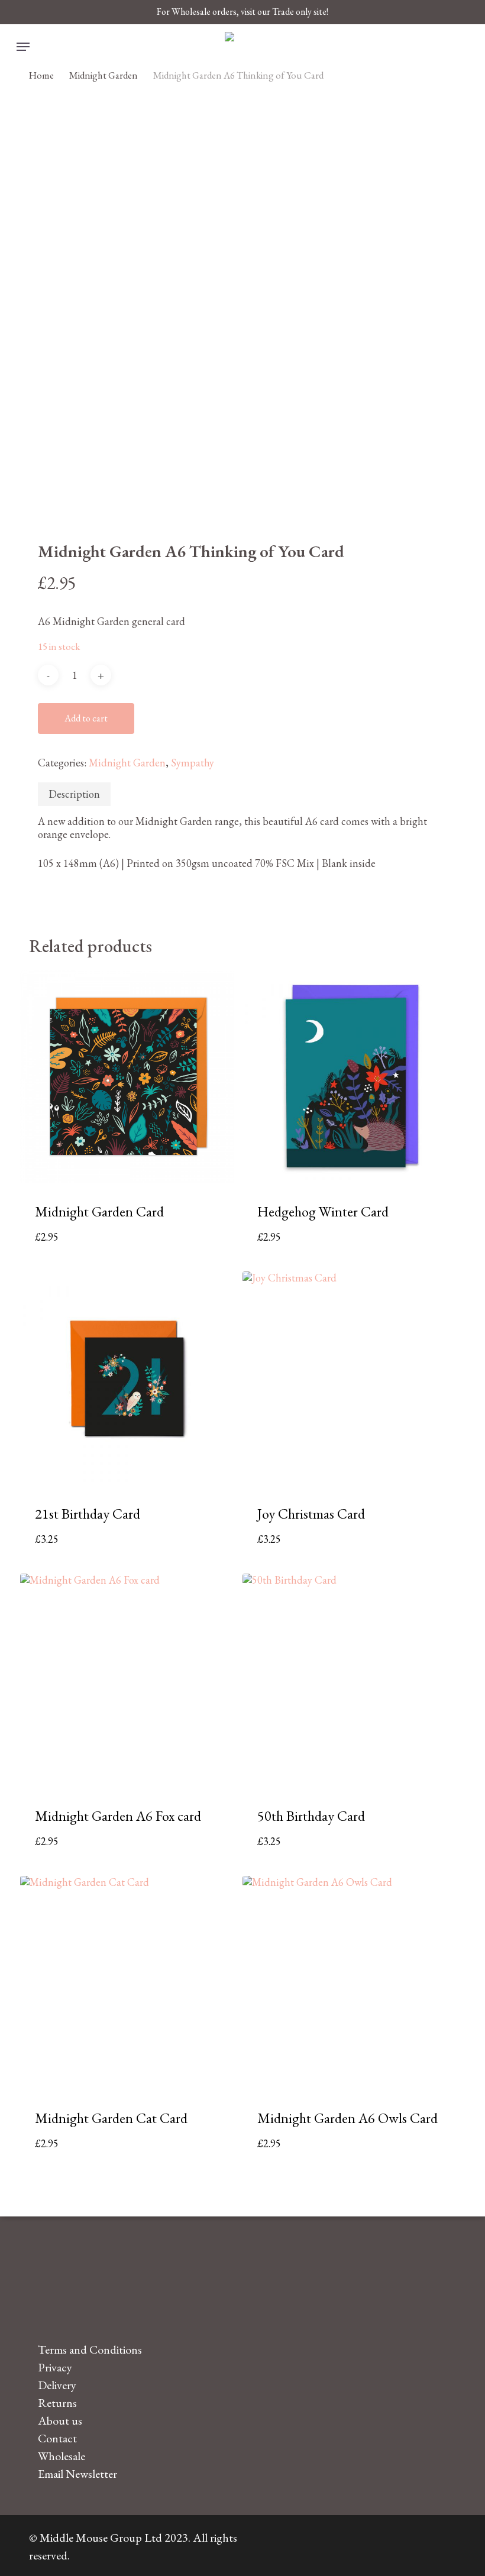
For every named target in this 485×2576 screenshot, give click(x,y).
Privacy (55, 2367)
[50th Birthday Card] (349, 1680)
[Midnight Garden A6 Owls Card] (349, 1983)
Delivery (57, 2385)
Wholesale (62, 2456)
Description (74, 794)
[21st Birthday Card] (127, 1378)
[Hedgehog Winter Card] (349, 1077)
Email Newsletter (77, 2474)
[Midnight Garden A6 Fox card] (127, 1680)
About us (60, 2420)
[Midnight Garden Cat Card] (127, 1983)
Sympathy (193, 763)
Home (41, 75)
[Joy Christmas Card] (349, 1378)
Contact (57, 2438)
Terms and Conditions (90, 2350)
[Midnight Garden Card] (127, 1077)
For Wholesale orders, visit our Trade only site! (242, 12)
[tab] (74, 794)
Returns (57, 2403)
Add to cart (86, 718)
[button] (23, 47)
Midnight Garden (104, 75)
